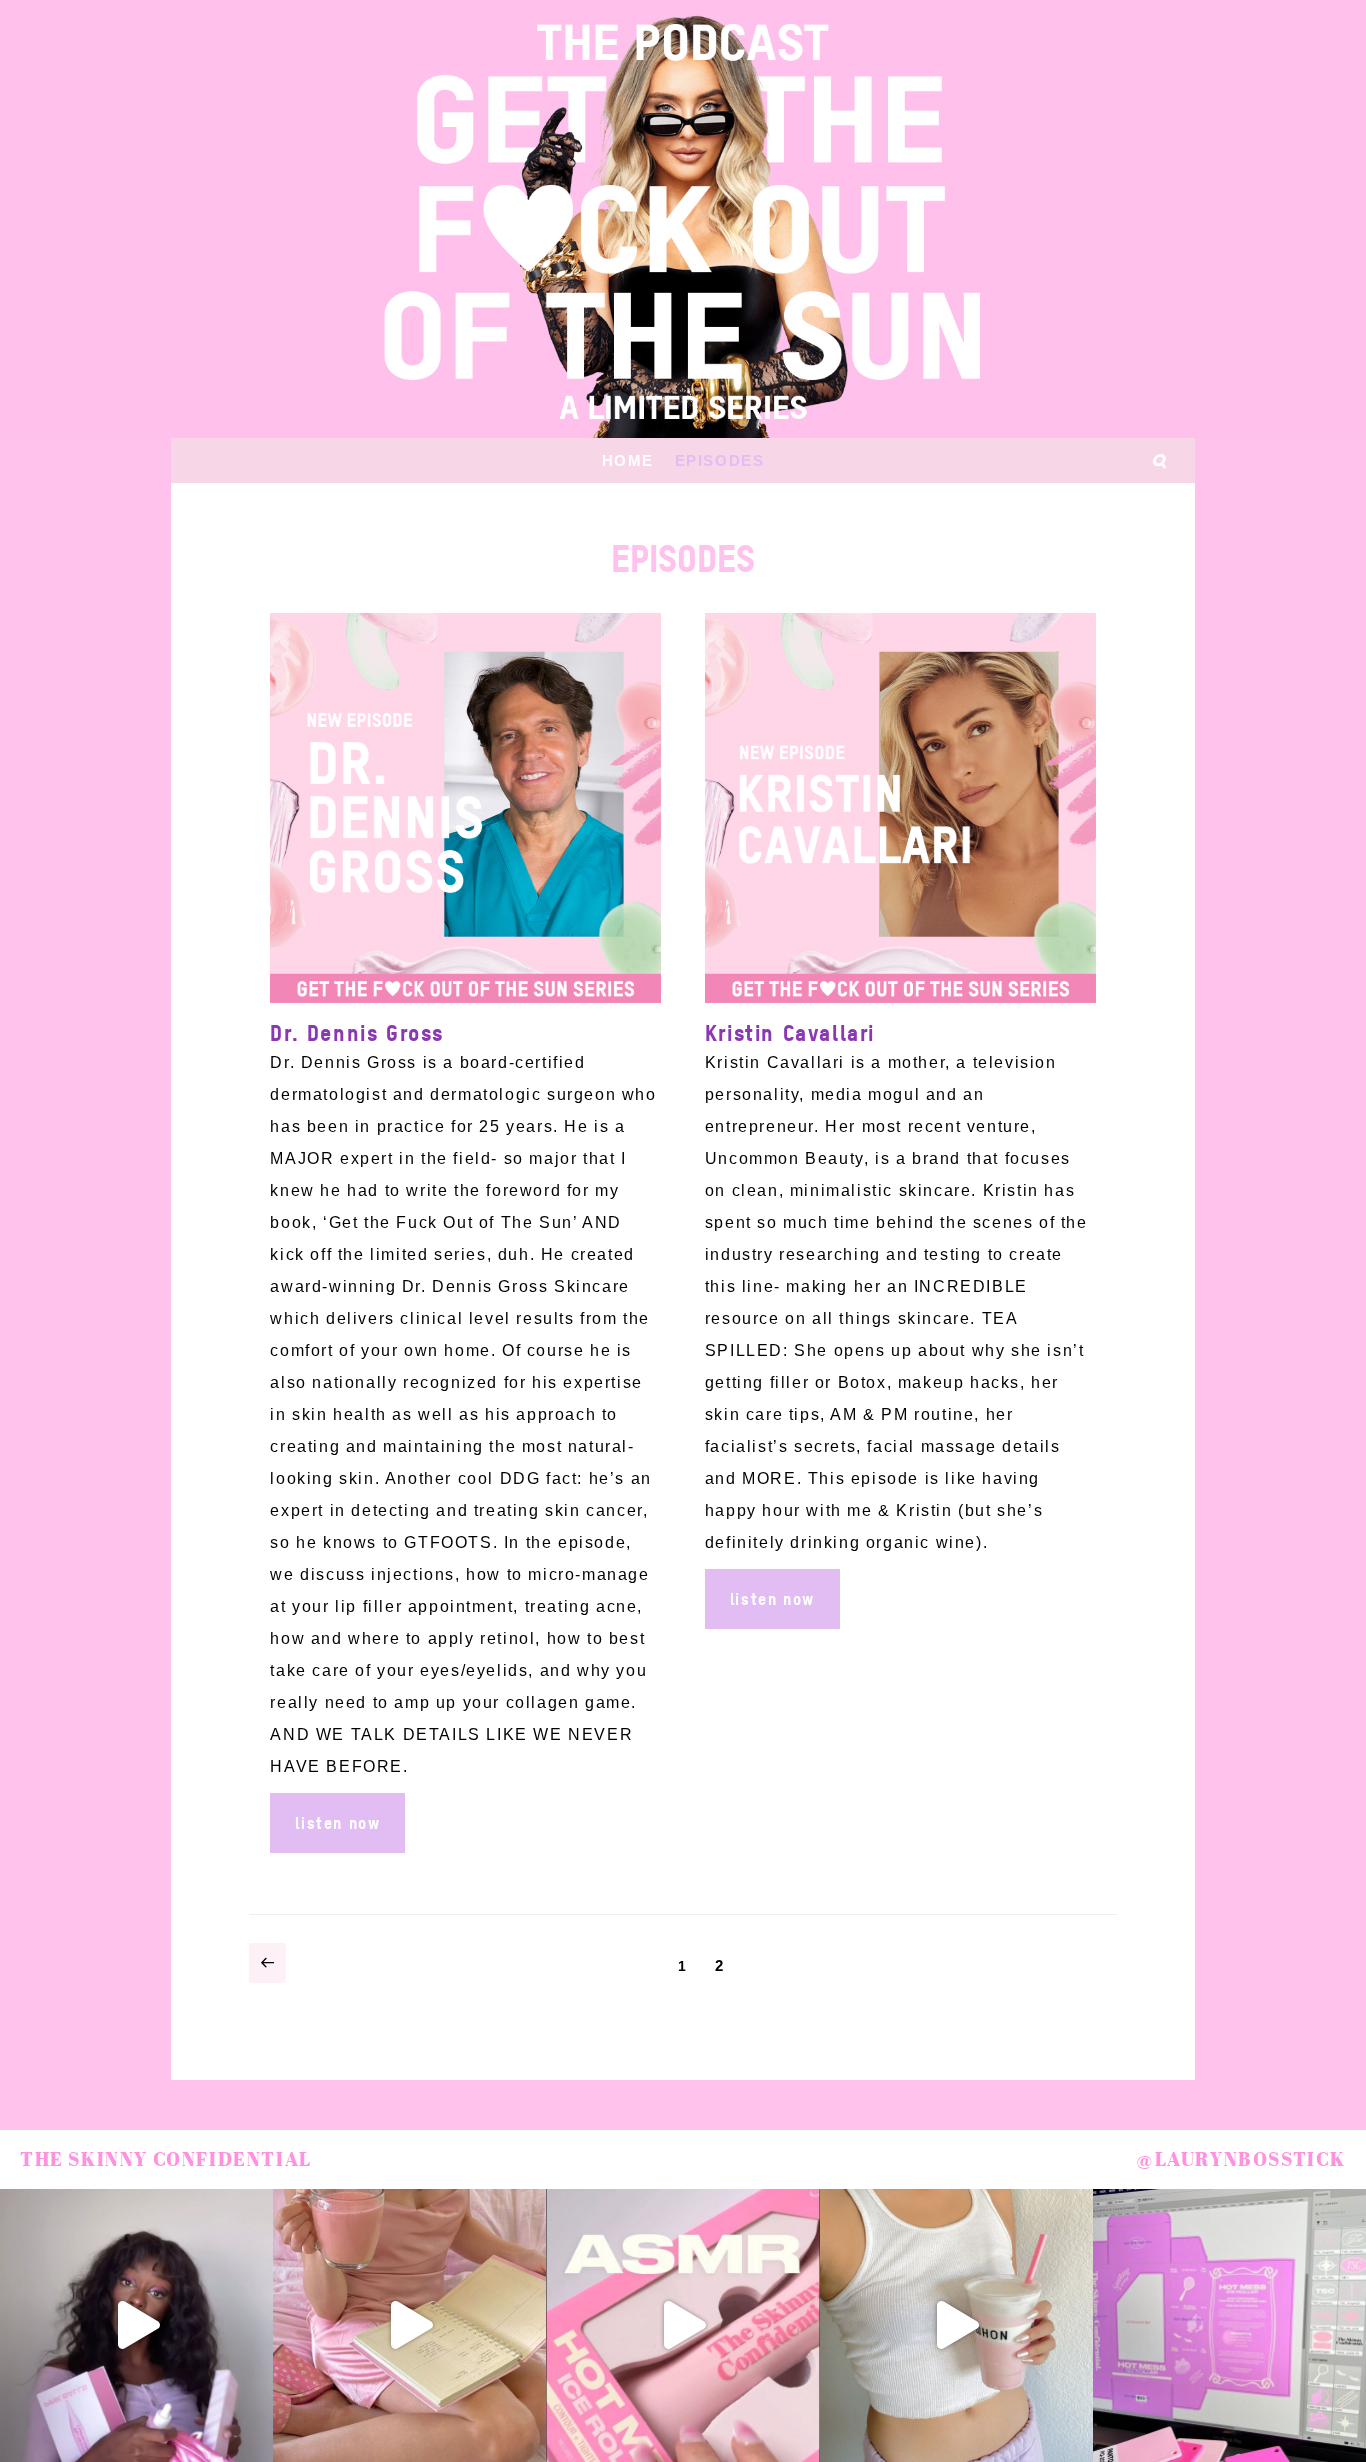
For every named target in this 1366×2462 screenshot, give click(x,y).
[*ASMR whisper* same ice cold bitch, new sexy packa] (682, 2325)
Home (628, 460)
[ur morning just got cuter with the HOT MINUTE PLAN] (409, 2325)
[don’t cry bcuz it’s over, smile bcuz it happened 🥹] (956, 2325)
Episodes (720, 460)
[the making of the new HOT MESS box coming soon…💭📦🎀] (1229, 2325)
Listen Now (337, 1823)
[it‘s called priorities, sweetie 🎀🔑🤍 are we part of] (136, 2325)
